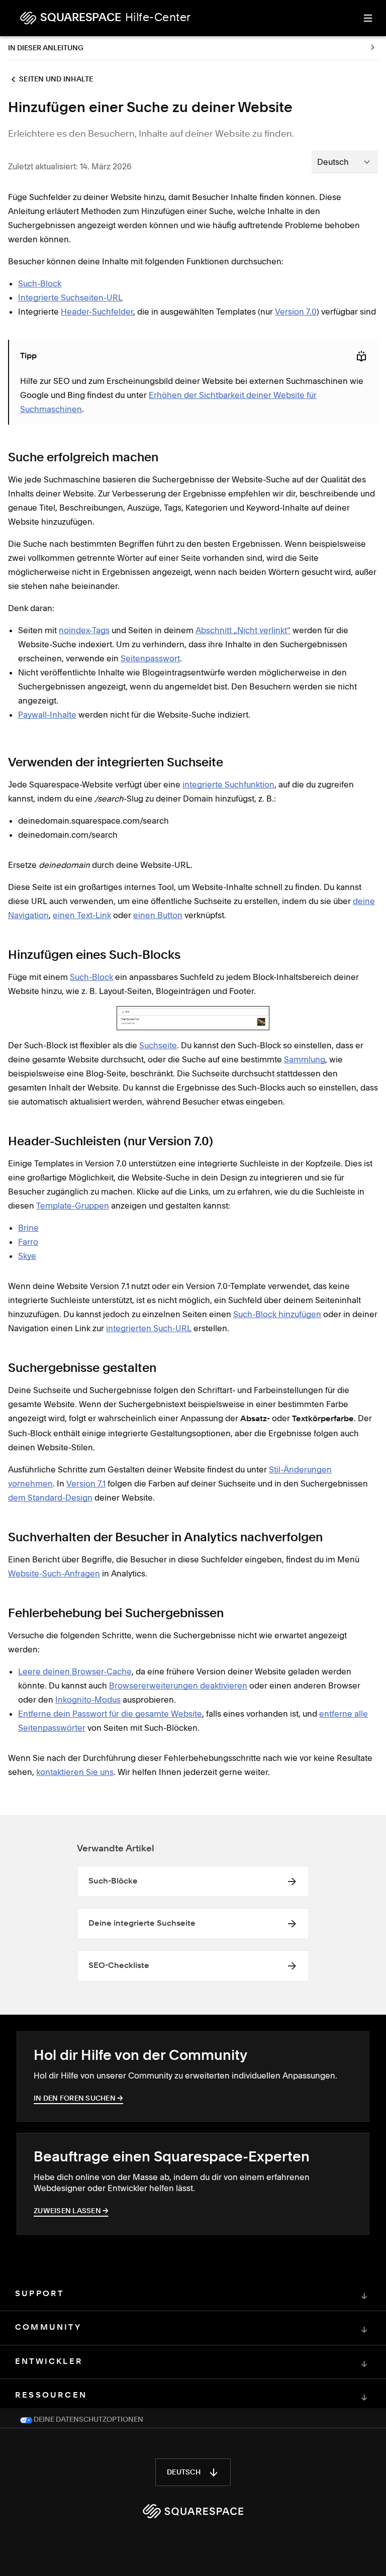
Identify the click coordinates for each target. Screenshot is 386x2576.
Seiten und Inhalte (56, 79)
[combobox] (345, 162)
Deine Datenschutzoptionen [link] (88, 2420)
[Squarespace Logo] (193, 2511)
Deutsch (184, 2472)
